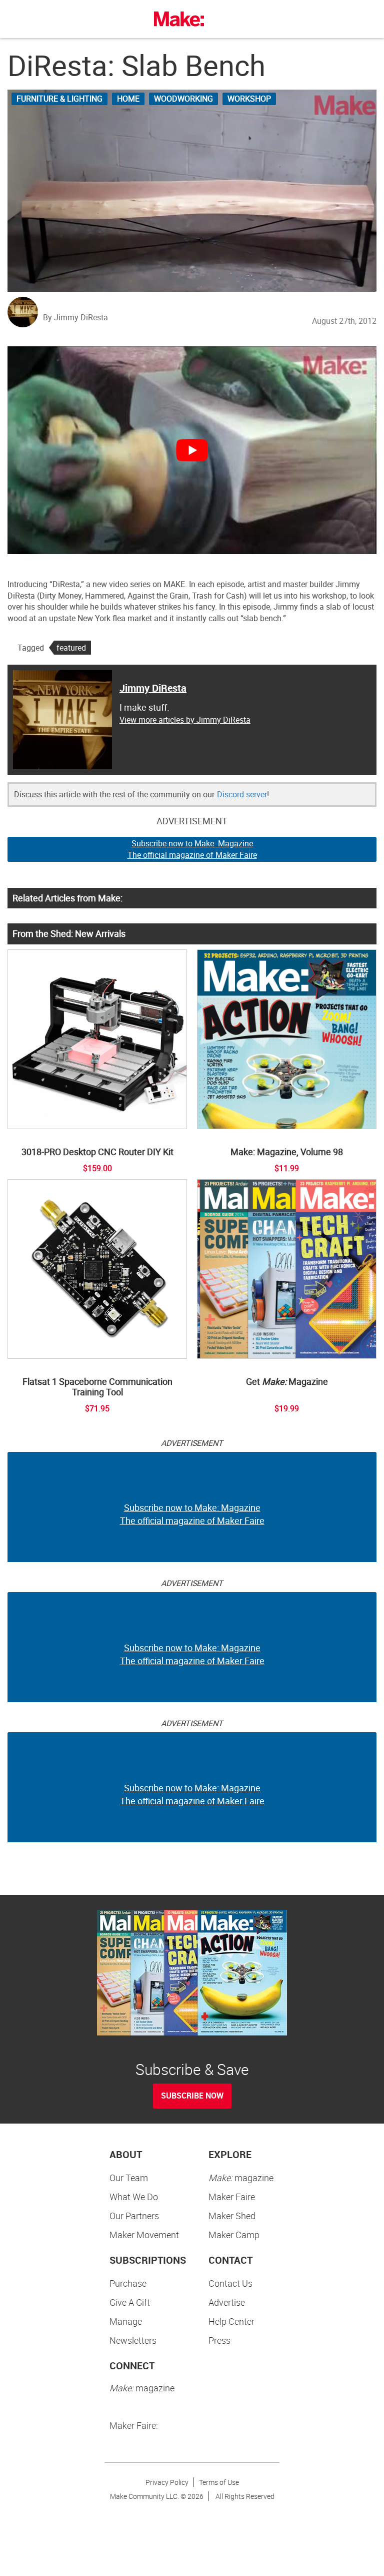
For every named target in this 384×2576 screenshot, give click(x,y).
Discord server (242, 794)
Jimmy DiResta (153, 688)
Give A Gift (130, 2302)
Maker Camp (234, 2235)
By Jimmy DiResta (75, 317)
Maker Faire (232, 2197)
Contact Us (230, 2283)
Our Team (129, 2178)
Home (128, 99)
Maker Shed (232, 2216)
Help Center (231, 2321)
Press (219, 2340)
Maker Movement (144, 2235)
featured (71, 648)
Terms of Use (219, 2482)
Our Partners (134, 2216)
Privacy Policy (167, 2482)
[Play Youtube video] (192, 450)
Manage (126, 2321)
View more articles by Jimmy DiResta (185, 720)
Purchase (128, 2283)
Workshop (249, 99)
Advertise (227, 2302)
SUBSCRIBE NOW (192, 2096)
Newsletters (133, 2340)
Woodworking (183, 99)
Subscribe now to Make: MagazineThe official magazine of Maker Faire (192, 849)
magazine (241, 2178)
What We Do (134, 2197)
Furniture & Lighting (59, 99)
